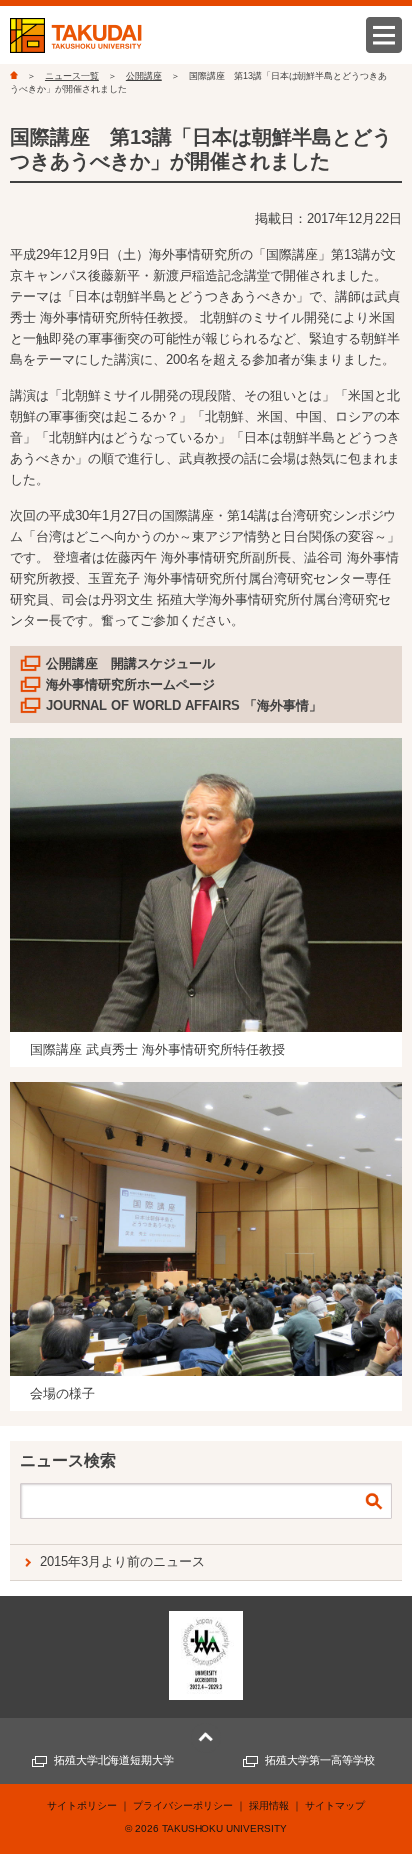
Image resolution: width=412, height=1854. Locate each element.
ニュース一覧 (72, 76)
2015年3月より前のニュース (122, 1561)
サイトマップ (335, 1805)
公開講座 (144, 76)
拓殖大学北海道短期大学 (114, 1760)
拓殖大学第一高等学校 (320, 1760)
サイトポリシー (82, 1805)
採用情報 (269, 1805)
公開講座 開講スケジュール (130, 663)
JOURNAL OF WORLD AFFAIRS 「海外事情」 (184, 705)
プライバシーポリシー (183, 1805)
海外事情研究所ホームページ (130, 684)
